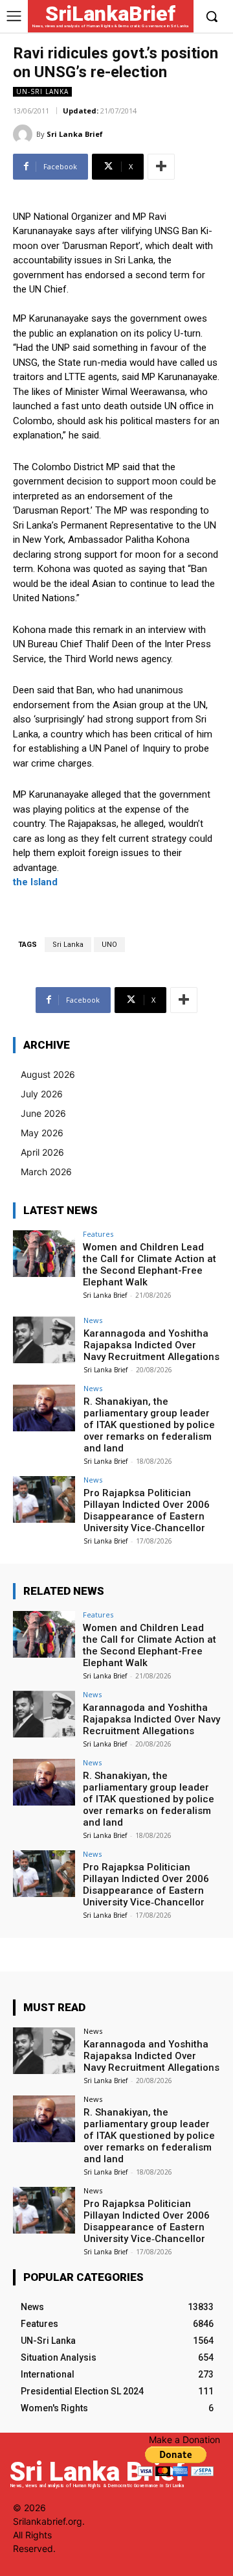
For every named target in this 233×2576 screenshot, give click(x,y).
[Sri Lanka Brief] (25, 134)
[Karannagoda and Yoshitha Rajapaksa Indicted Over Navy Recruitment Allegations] (44, 1340)
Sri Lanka (68, 945)
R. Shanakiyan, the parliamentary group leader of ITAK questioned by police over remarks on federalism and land (149, 1425)
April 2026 (42, 1152)
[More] (161, 167)
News (93, 1320)
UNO (109, 945)
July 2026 (42, 1094)
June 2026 (43, 1113)
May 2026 (42, 1133)
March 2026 (46, 1172)
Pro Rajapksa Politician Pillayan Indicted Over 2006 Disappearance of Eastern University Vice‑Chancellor (147, 1510)
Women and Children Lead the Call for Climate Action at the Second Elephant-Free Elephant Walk (150, 1265)
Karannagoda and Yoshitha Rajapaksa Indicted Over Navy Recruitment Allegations (151, 1345)
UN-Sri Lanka (42, 91)
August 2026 (48, 1074)
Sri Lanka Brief (75, 134)
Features (98, 1234)
